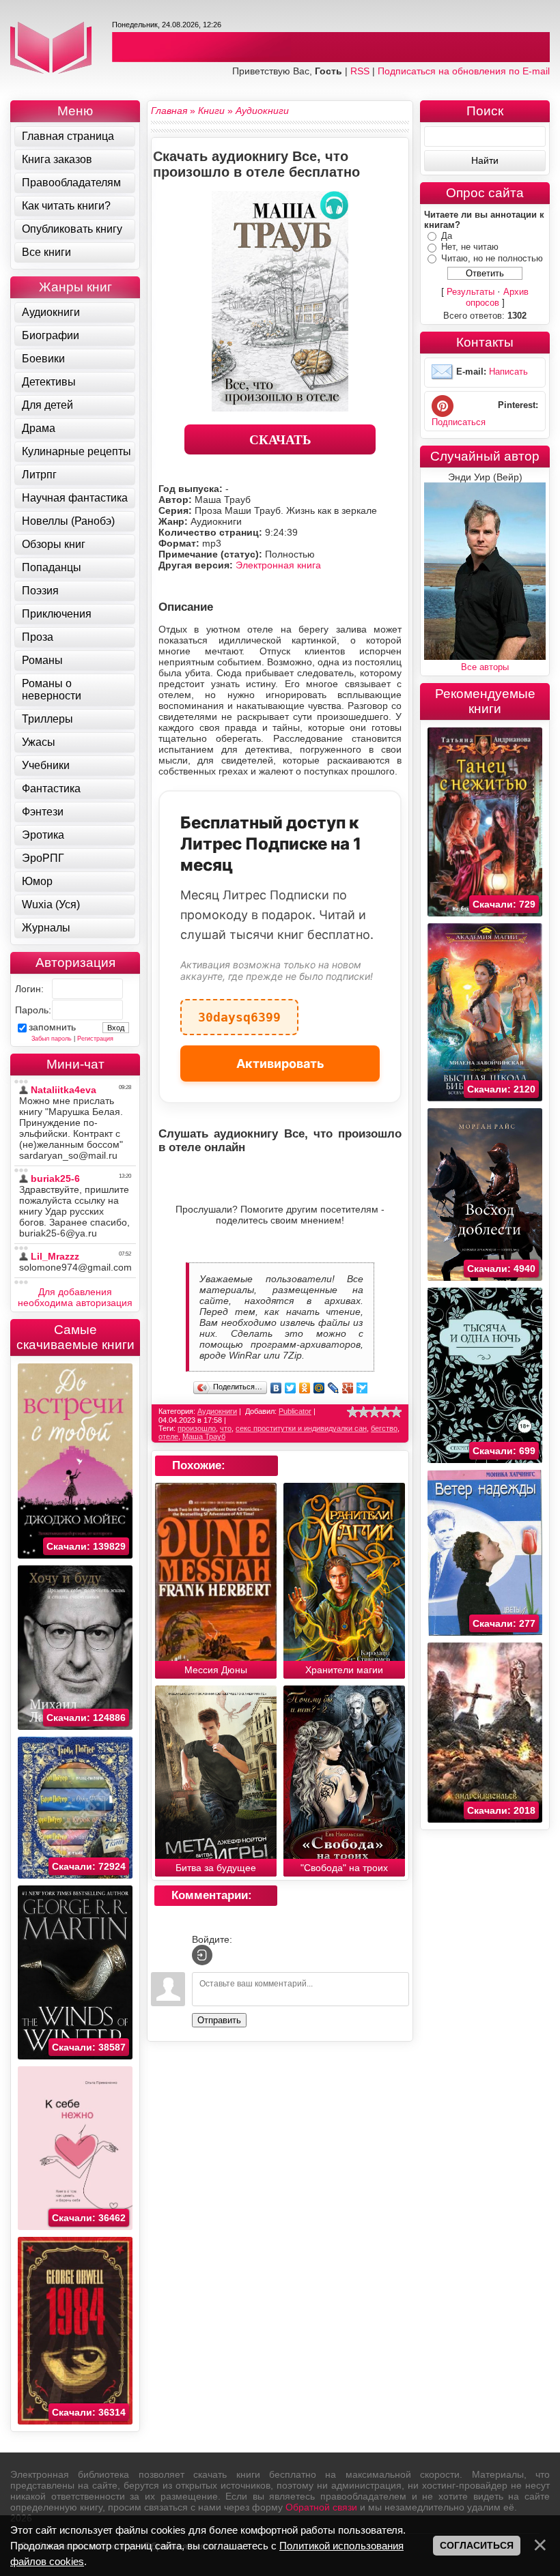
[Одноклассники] (305, 1388)
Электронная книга (278, 565)
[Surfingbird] (362, 1388)
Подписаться (459, 422)
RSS (360, 71)
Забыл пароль (52, 1039)
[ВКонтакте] (276, 1388)
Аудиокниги (217, 1411)
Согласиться (477, 2545)
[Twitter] (291, 1388)
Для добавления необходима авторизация (75, 1297)
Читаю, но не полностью (492, 258)
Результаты (471, 292)
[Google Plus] (348, 1388)
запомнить (52, 1027)
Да (447, 236)
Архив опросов (498, 297)
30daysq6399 (239, 1012)
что (226, 1428)
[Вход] (202, 1955)
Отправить (219, 2020)
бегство (384, 1428)
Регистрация (95, 1039)
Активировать (280, 1063)
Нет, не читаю (470, 247)
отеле (168, 1436)
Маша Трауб (204, 1436)
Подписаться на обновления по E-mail (464, 71)
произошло (197, 1428)
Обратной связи (321, 2507)
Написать (508, 372)
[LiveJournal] (334, 1388)
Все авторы (485, 667)
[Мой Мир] (319, 1388)
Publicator (295, 1411)
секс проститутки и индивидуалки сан (301, 1428)
